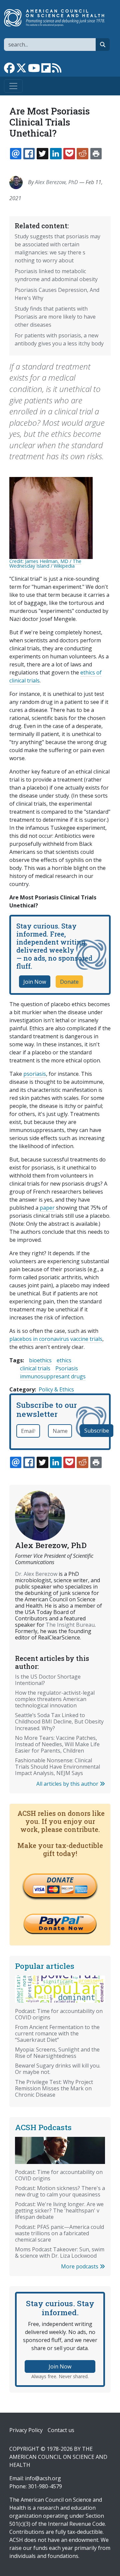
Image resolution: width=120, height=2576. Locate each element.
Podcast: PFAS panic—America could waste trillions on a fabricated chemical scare (59, 2233)
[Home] (57, 18)
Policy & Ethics (56, 1389)
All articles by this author (68, 1784)
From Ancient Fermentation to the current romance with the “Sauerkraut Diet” (57, 2033)
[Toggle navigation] (13, 86)
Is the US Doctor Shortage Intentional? (48, 1680)
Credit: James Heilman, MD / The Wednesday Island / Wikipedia (45, 563)
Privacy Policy (26, 2430)
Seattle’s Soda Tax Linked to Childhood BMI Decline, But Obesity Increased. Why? (59, 1721)
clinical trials (35, 1368)
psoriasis (35, 1074)
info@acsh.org (43, 2478)
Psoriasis (67, 1368)
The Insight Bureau (70, 1625)
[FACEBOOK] (29, 154)
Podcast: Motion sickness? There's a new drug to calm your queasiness (60, 2191)
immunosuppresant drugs (53, 1376)
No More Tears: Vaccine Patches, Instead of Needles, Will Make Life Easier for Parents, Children (57, 1744)
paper (47, 1208)
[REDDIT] (82, 154)
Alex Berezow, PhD (56, 182)
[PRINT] (96, 154)
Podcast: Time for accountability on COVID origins (59, 2014)
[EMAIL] (16, 154)
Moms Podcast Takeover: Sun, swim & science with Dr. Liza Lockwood (60, 2252)
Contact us (61, 2430)
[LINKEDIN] (56, 154)
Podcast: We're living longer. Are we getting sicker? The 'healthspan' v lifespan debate (59, 2210)
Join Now (35, 982)
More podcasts (80, 2266)
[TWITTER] (42, 154)
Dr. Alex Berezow (36, 1574)
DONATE (60, 1880)
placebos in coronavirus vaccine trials (56, 1339)
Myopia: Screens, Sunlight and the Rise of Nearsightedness (57, 2053)
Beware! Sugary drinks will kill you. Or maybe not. (58, 2069)
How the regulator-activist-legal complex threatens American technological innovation (55, 1699)
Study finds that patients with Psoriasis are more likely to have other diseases (55, 317)
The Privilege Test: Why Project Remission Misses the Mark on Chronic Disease (54, 2088)
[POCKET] (69, 154)
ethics (64, 1360)
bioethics (40, 1360)
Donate (69, 982)
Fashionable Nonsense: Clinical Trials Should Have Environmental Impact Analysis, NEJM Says (57, 1767)
